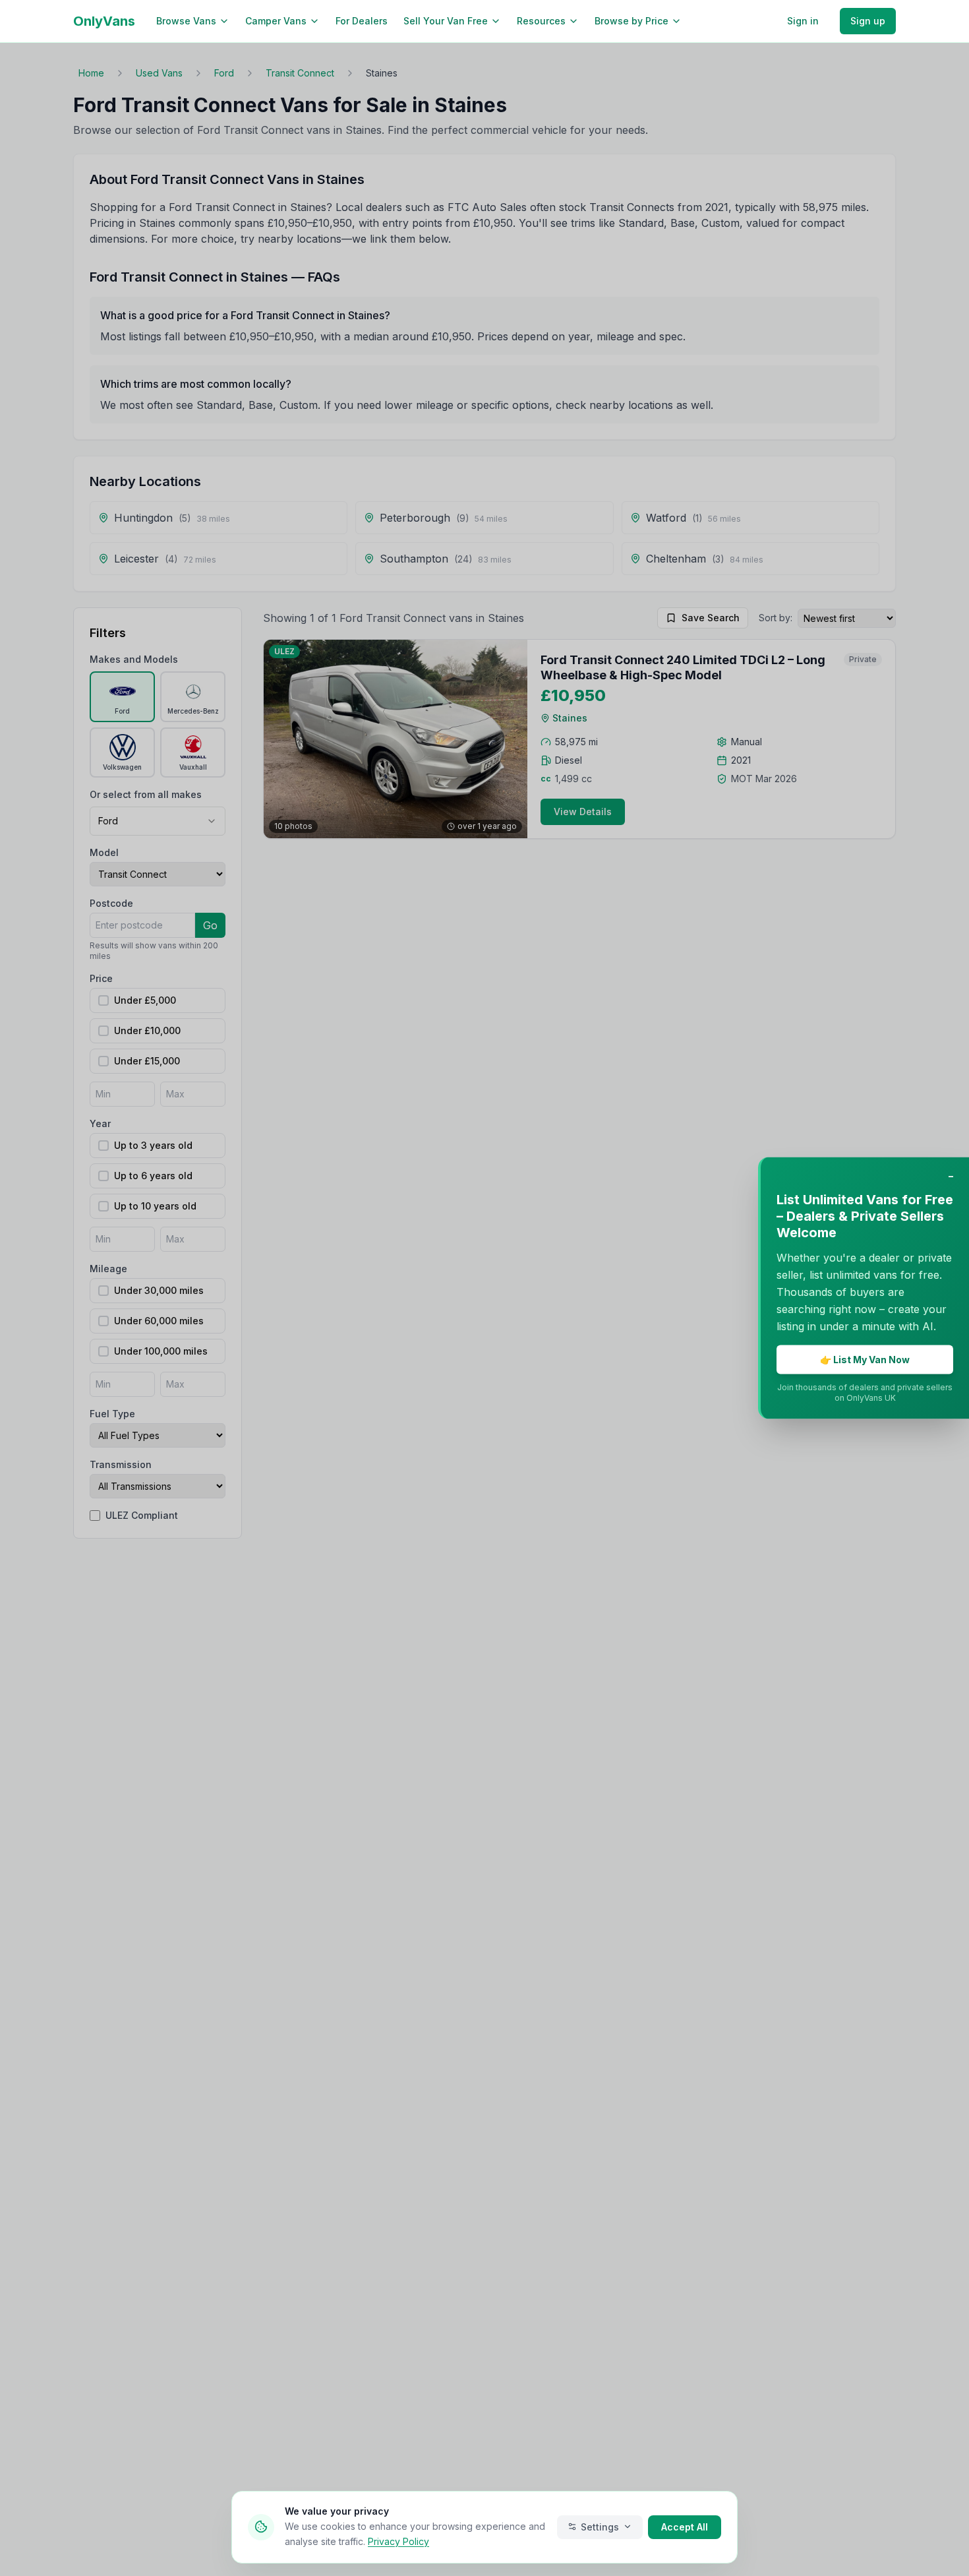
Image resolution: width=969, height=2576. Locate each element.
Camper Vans (276, 21)
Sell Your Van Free (446, 21)
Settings (600, 2526)
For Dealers (362, 21)
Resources (541, 21)
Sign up (868, 21)
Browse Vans (186, 21)
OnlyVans (104, 21)
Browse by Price (631, 21)
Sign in (803, 21)
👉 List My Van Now (865, 1360)
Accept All (685, 2526)
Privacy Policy (398, 2541)
